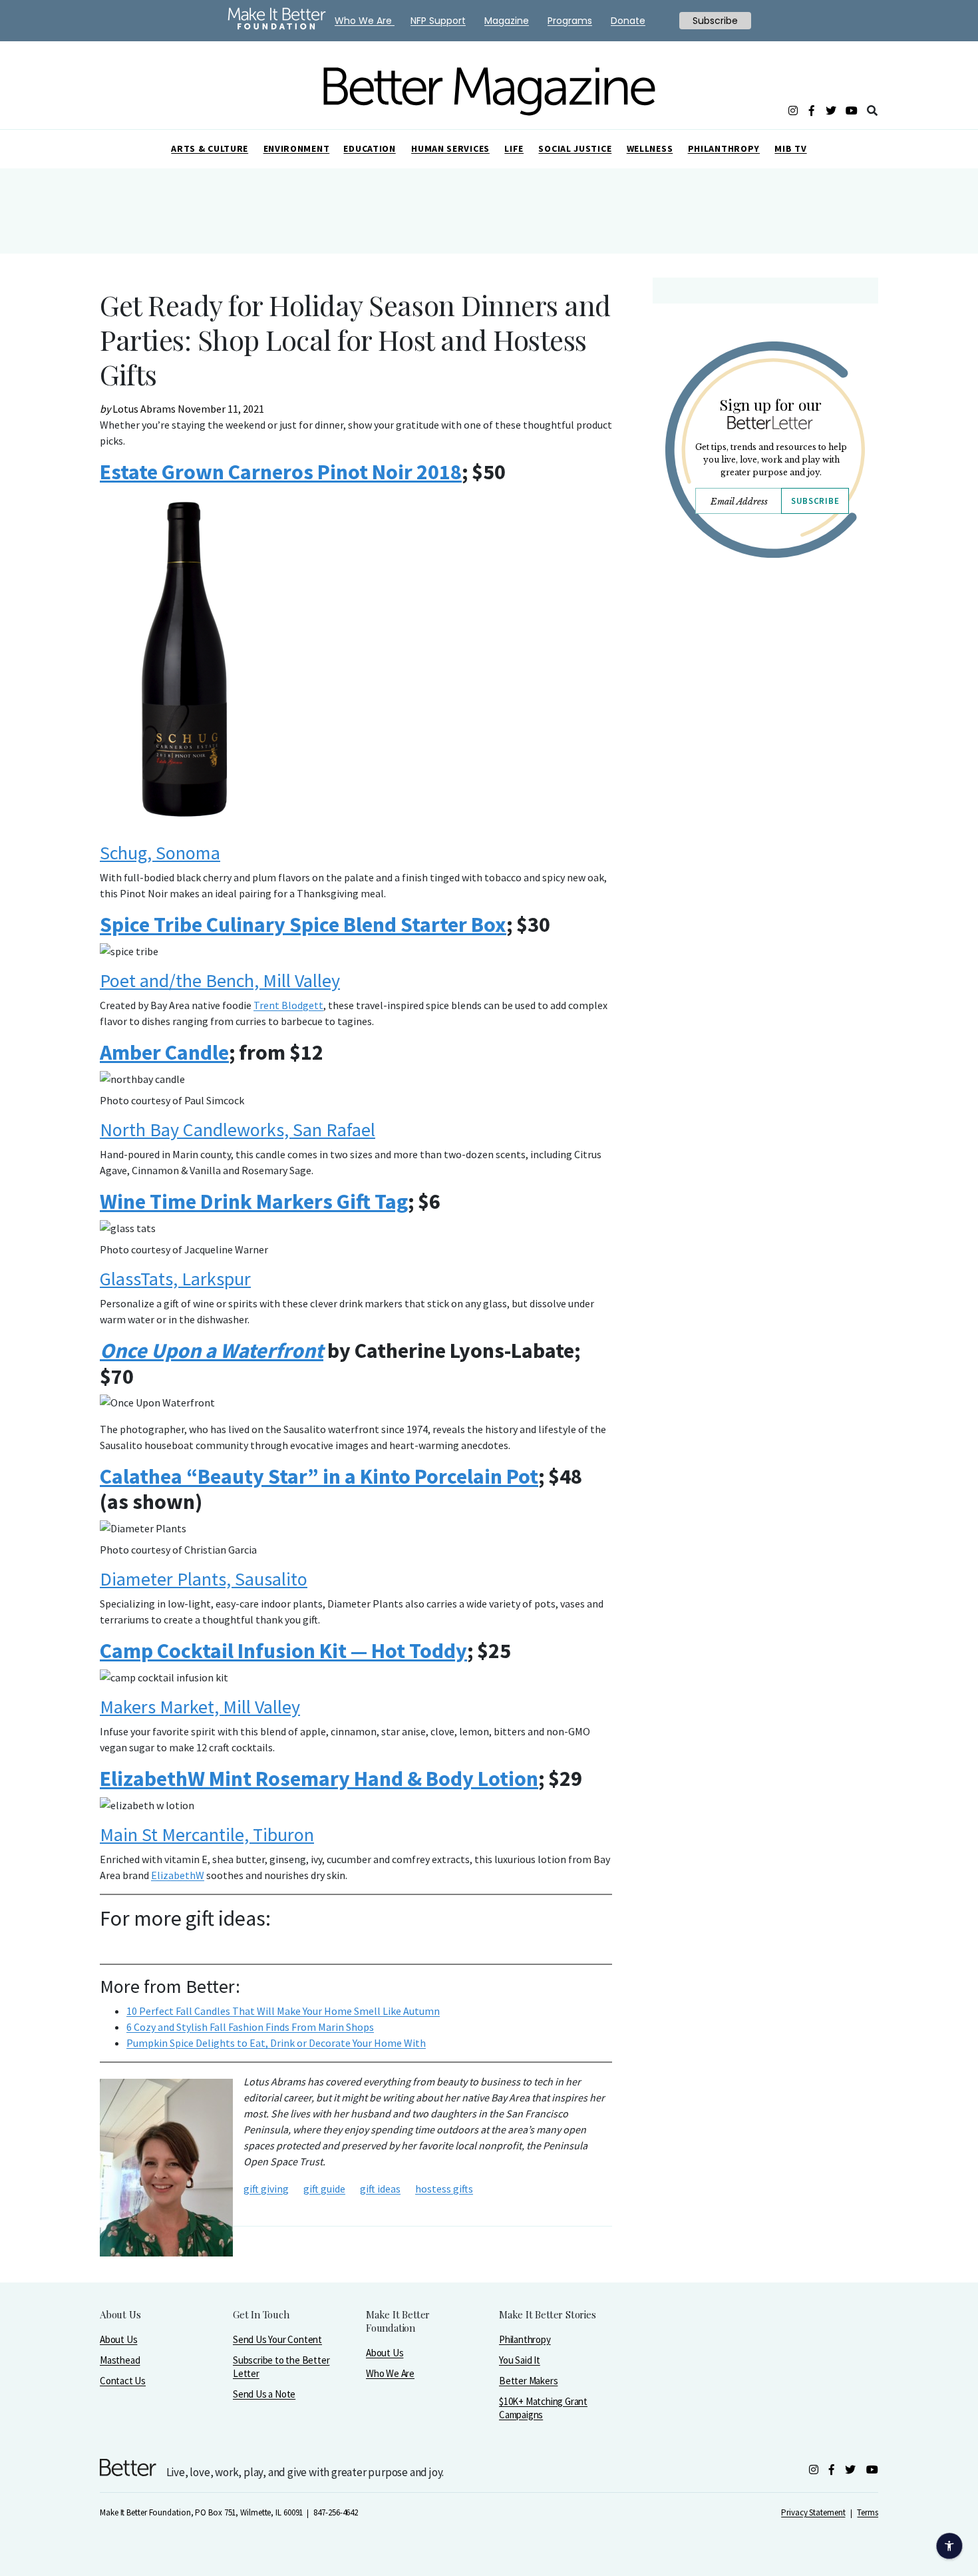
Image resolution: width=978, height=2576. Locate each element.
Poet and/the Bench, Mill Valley (220, 980)
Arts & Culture (210, 148)
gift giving (266, 2189)
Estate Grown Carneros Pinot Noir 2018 (281, 472)
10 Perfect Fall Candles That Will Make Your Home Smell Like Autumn (283, 2011)
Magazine (507, 21)
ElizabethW (178, 1875)
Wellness (650, 148)
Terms (868, 2512)
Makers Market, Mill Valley (200, 1707)
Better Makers (528, 2381)
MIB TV (790, 148)
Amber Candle (164, 1052)
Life (514, 148)
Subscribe (815, 501)
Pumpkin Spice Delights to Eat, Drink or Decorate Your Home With (276, 2043)
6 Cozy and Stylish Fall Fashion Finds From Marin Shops (250, 2027)
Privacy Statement (813, 2512)
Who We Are (390, 2373)
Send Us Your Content (277, 2339)
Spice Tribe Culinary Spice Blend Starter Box (303, 925)
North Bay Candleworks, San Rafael (238, 1130)
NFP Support (438, 21)
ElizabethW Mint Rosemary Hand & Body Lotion (319, 1779)
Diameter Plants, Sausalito (204, 1579)
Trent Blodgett (288, 1005)
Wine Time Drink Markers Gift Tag (254, 1201)
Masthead (120, 2360)
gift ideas (380, 2189)
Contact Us (123, 2381)
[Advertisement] (765, 684)
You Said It (520, 2360)
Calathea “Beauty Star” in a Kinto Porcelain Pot (319, 1476)
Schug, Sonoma (160, 853)
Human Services (450, 148)
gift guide (324, 2189)
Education (369, 148)
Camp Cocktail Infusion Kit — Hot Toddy (283, 1651)
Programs (570, 21)
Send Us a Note (264, 2394)
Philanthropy (724, 148)
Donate (628, 21)
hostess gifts (444, 2189)
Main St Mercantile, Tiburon (207, 1834)
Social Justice (575, 148)
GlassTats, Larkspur (175, 1279)
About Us (118, 2339)
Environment (297, 148)
